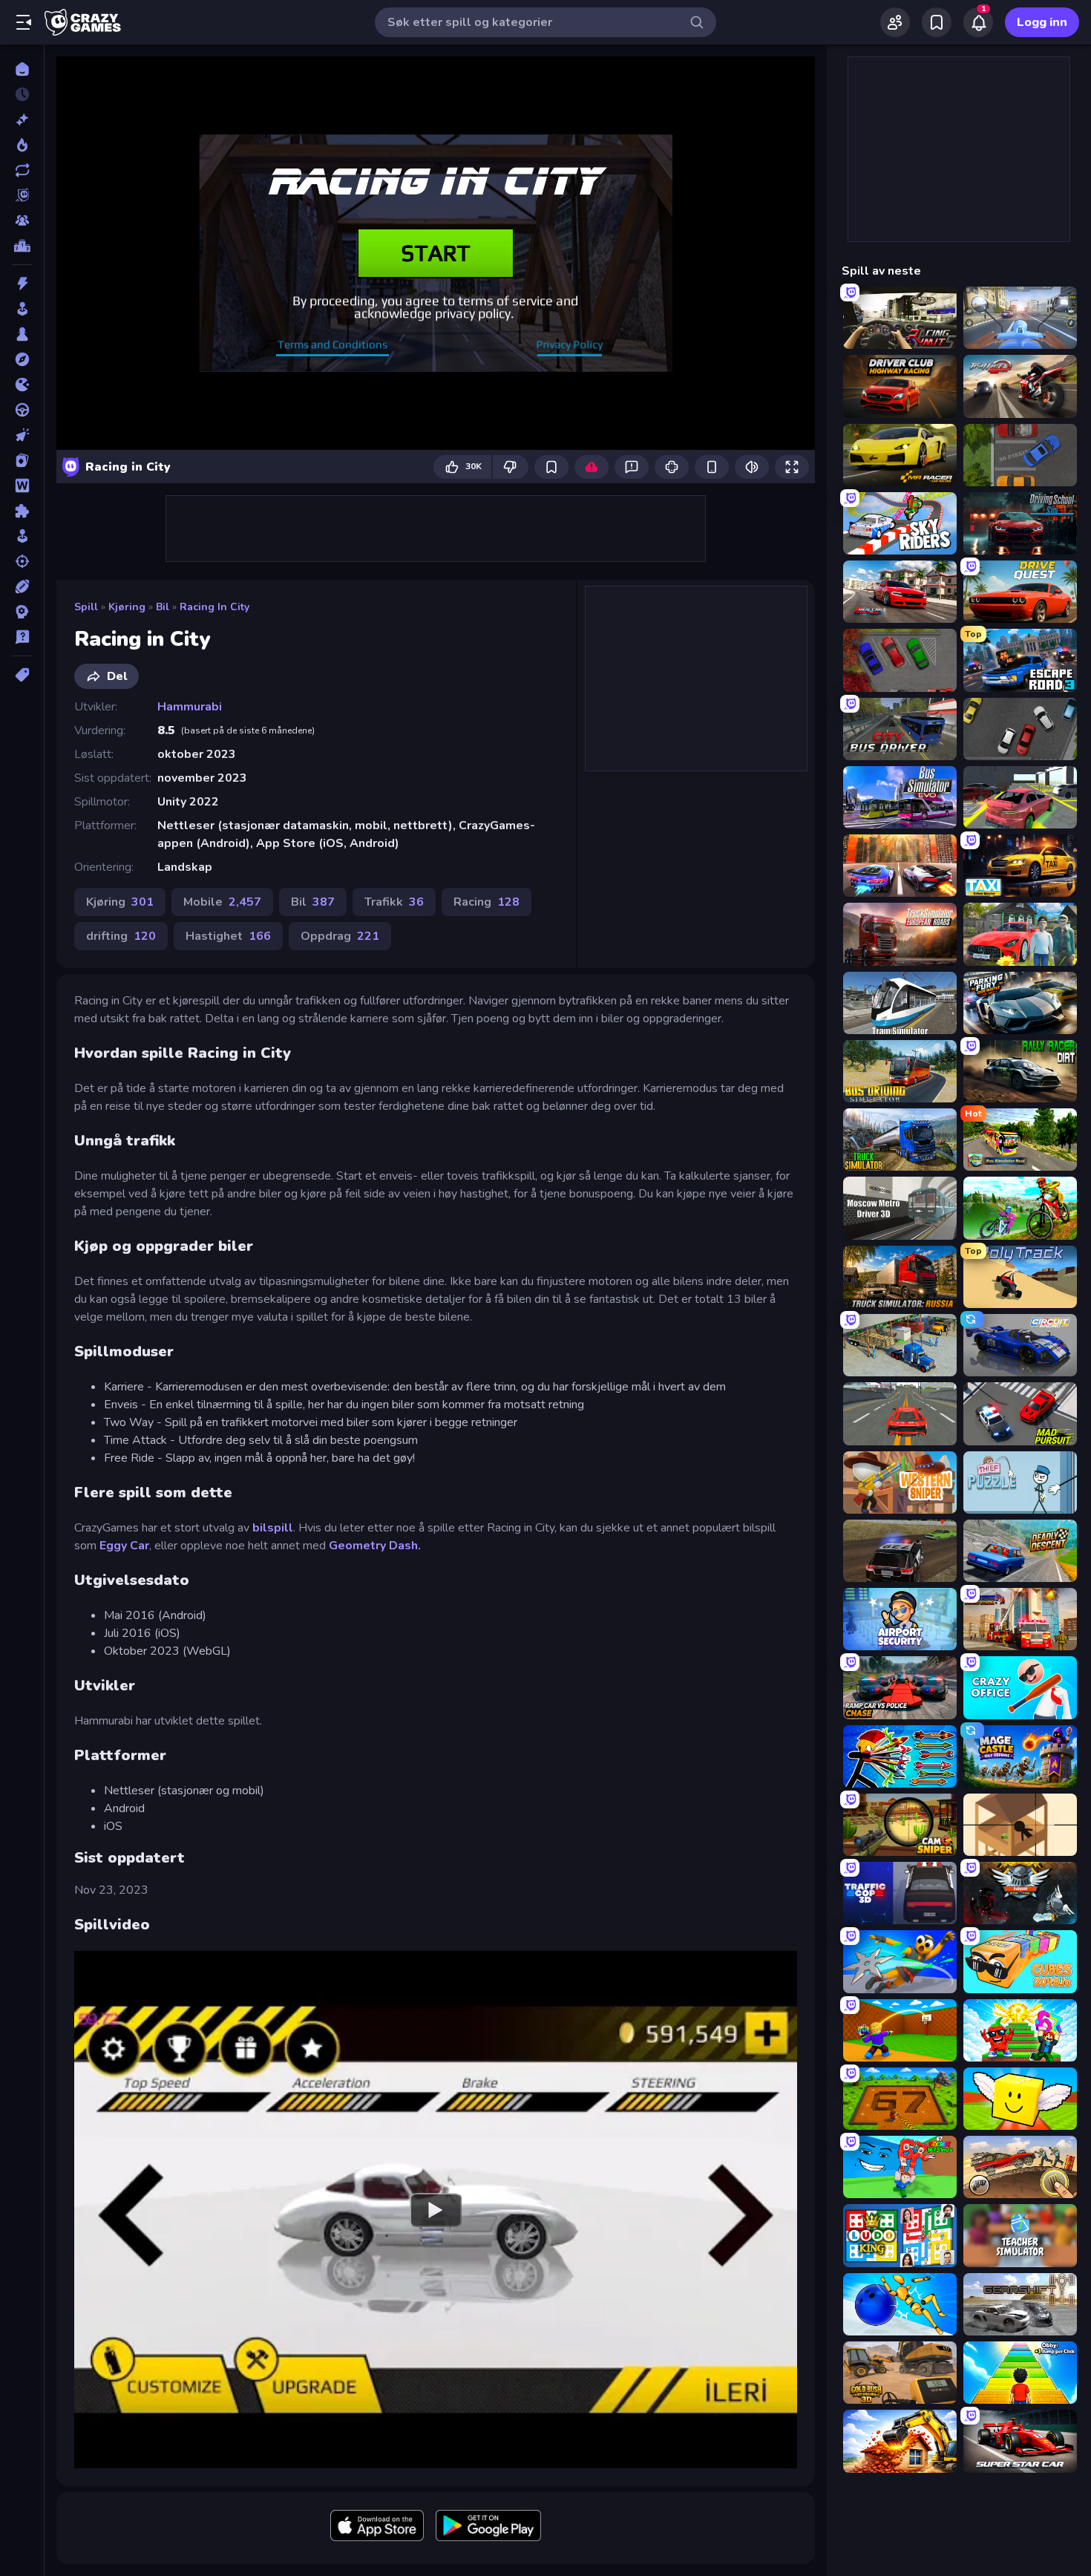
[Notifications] (978, 22)
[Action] (22, 284)
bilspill (273, 1528)
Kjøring (127, 607)
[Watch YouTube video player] (436, 2209)
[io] (22, 385)
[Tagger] (22, 675)
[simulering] (22, 536)
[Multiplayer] (22, 220)
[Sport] (22, 586)
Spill (86, 607)
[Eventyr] (22, 359)
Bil (163, 607)
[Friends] (895, 22)
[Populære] (22, 145)
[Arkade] (22, 309)
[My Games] (937, 22)
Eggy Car (124, 1546)
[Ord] (22, 486)
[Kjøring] (22, 410)
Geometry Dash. (375, 1546)
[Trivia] (22, 637)
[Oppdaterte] (22, 170)
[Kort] (22, 460)
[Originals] (22, 195)
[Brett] (22, 334)
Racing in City (214, 607)
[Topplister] (22, 246)
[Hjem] (22, 69)
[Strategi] (22, 612)
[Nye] (22, 120)
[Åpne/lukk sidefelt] (24, 22)
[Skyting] (22, 561)
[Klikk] (22, 435)
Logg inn (1042, 22)
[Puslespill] (22, 511)
